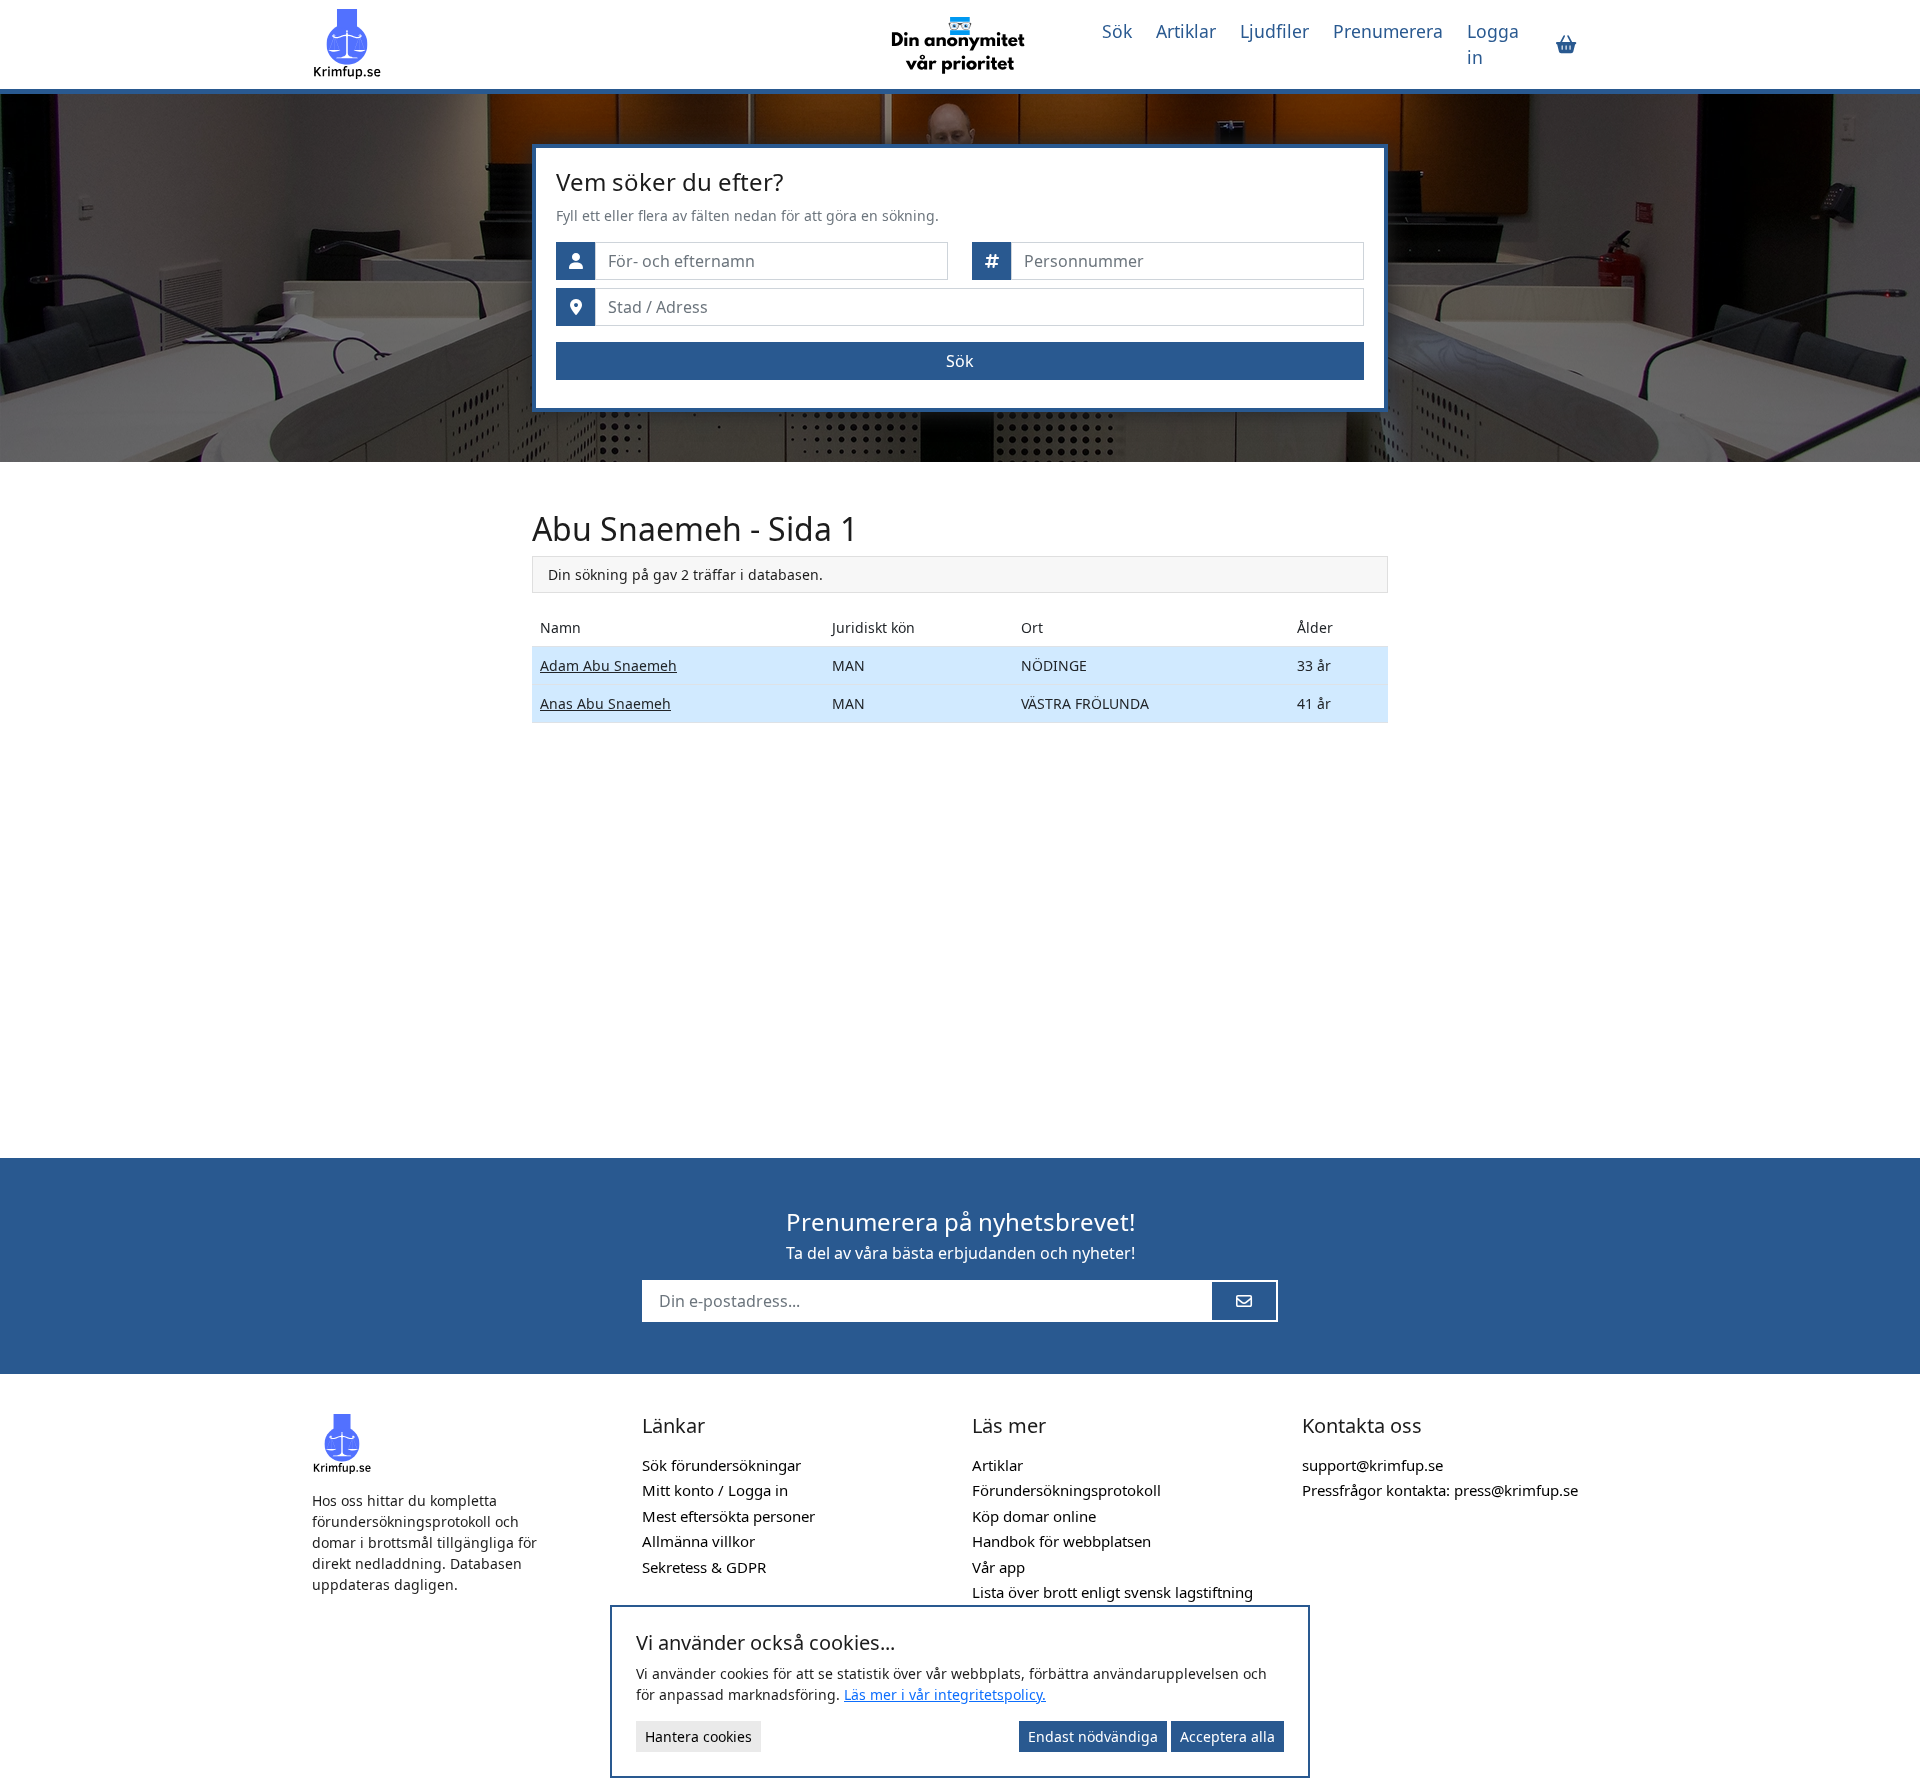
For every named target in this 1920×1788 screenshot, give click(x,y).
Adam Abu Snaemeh (608, 665)
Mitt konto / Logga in (715, 1490)
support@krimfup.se (1372, 1465)
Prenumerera (1388, 31)
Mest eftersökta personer (728, 1516)
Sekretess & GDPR (704, 1567)
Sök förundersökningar (721, 1465)
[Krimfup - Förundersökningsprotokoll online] (582, 44)
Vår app (998, 1567)
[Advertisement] (410, 810)
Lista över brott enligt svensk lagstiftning (1112, 1592)
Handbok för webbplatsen (1061, 1541)
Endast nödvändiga (1093, 1736)
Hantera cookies (698, 1736)
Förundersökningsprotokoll (1066, 1490)
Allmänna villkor (698, 1541)
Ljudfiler (1274, 31)
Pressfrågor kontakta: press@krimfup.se (1440, 1490)
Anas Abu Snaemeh (605, 703)
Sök (1117, 31)
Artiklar (1186, 31)
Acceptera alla (1227, 1736)
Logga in (1493, 44)
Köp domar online (1034, 1516)
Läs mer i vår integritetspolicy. (945, 1694)
